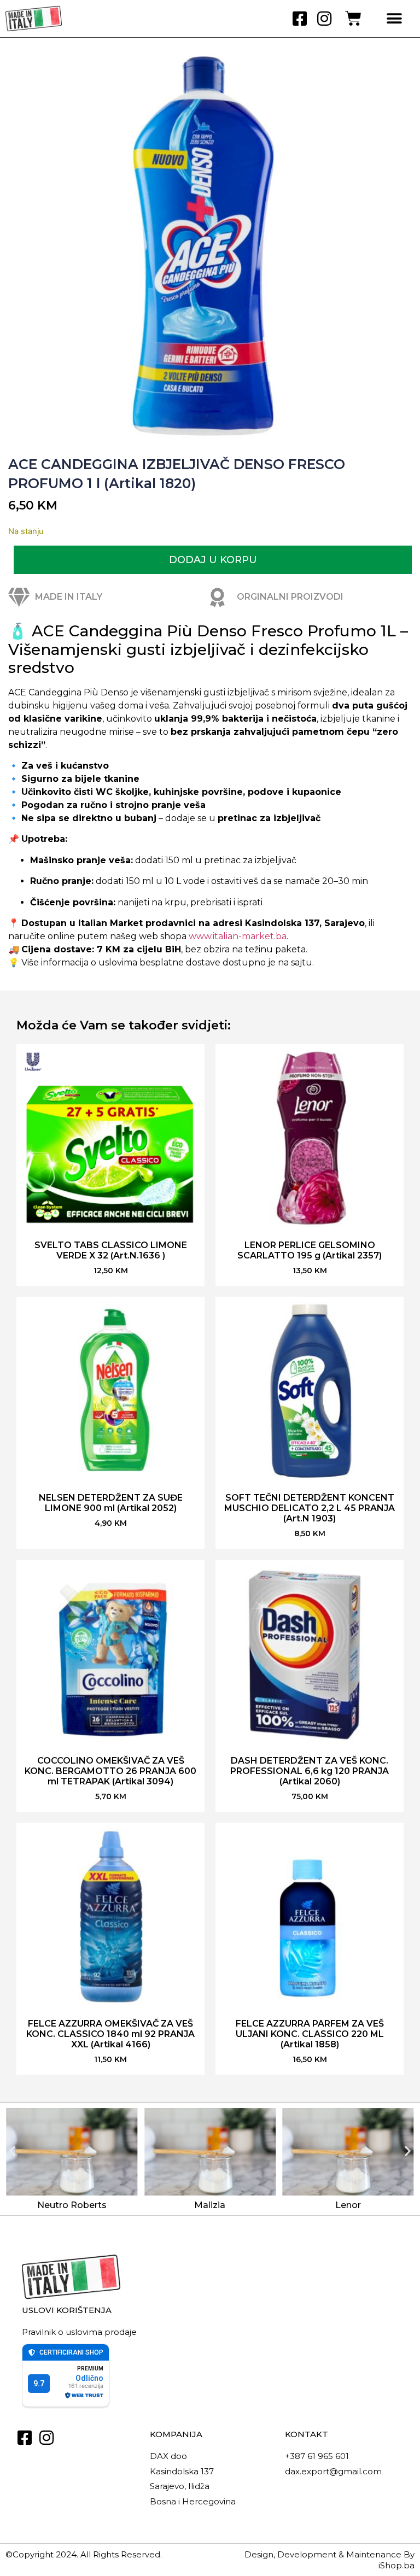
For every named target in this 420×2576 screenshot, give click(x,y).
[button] (394, 19)
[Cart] (353, 19)
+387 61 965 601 (317, 2456)
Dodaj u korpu (213, 560)
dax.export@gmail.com (333, 2471)
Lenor (348, 2205)
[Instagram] (324, 19)
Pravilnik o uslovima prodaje (79, 2332)
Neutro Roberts (72, 2205)
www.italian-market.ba (238, 936)
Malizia (210, 2205)
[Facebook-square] (300, 19)
